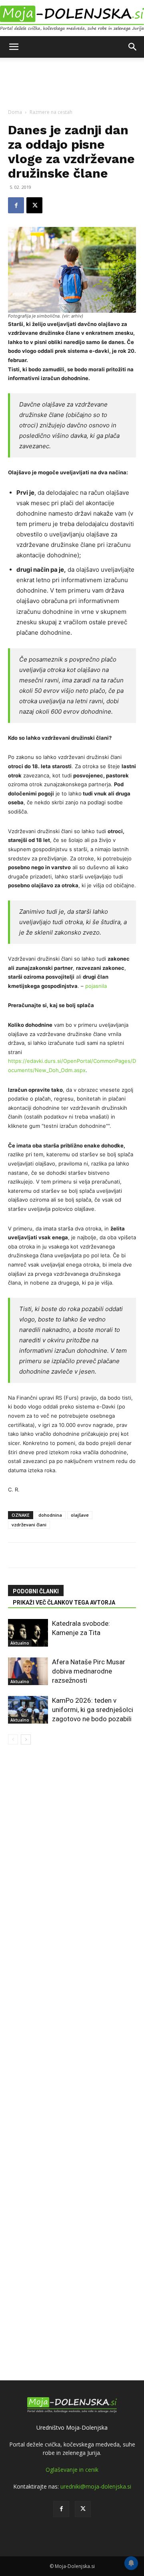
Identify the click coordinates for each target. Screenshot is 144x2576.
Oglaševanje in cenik (72, 2470)
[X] (34, 205)
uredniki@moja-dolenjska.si (96, 2486)
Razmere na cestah (51, 112)
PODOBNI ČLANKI (36, 1591)
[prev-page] (13, 1739)
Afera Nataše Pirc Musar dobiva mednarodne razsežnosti (89, 1671)
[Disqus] (72, 2054)
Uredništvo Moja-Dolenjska (72, 2427)
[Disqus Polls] (72, 1845)
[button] (14, 47)
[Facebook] (16, 205)
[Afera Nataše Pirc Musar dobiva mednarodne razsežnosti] (28, 1671)
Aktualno (20, 1643)
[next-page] (26, 1739)
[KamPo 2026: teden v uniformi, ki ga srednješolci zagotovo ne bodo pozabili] (28, 1710)
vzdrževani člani (29, 1525)
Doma (15, 112)
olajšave (80, 1515)
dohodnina (50, 1515)
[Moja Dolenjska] (72, 19)
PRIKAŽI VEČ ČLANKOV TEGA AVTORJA (64, 1603)
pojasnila (96, 986)
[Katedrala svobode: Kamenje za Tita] (28, 1633)
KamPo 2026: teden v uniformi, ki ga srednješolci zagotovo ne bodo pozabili (93, 1710)
